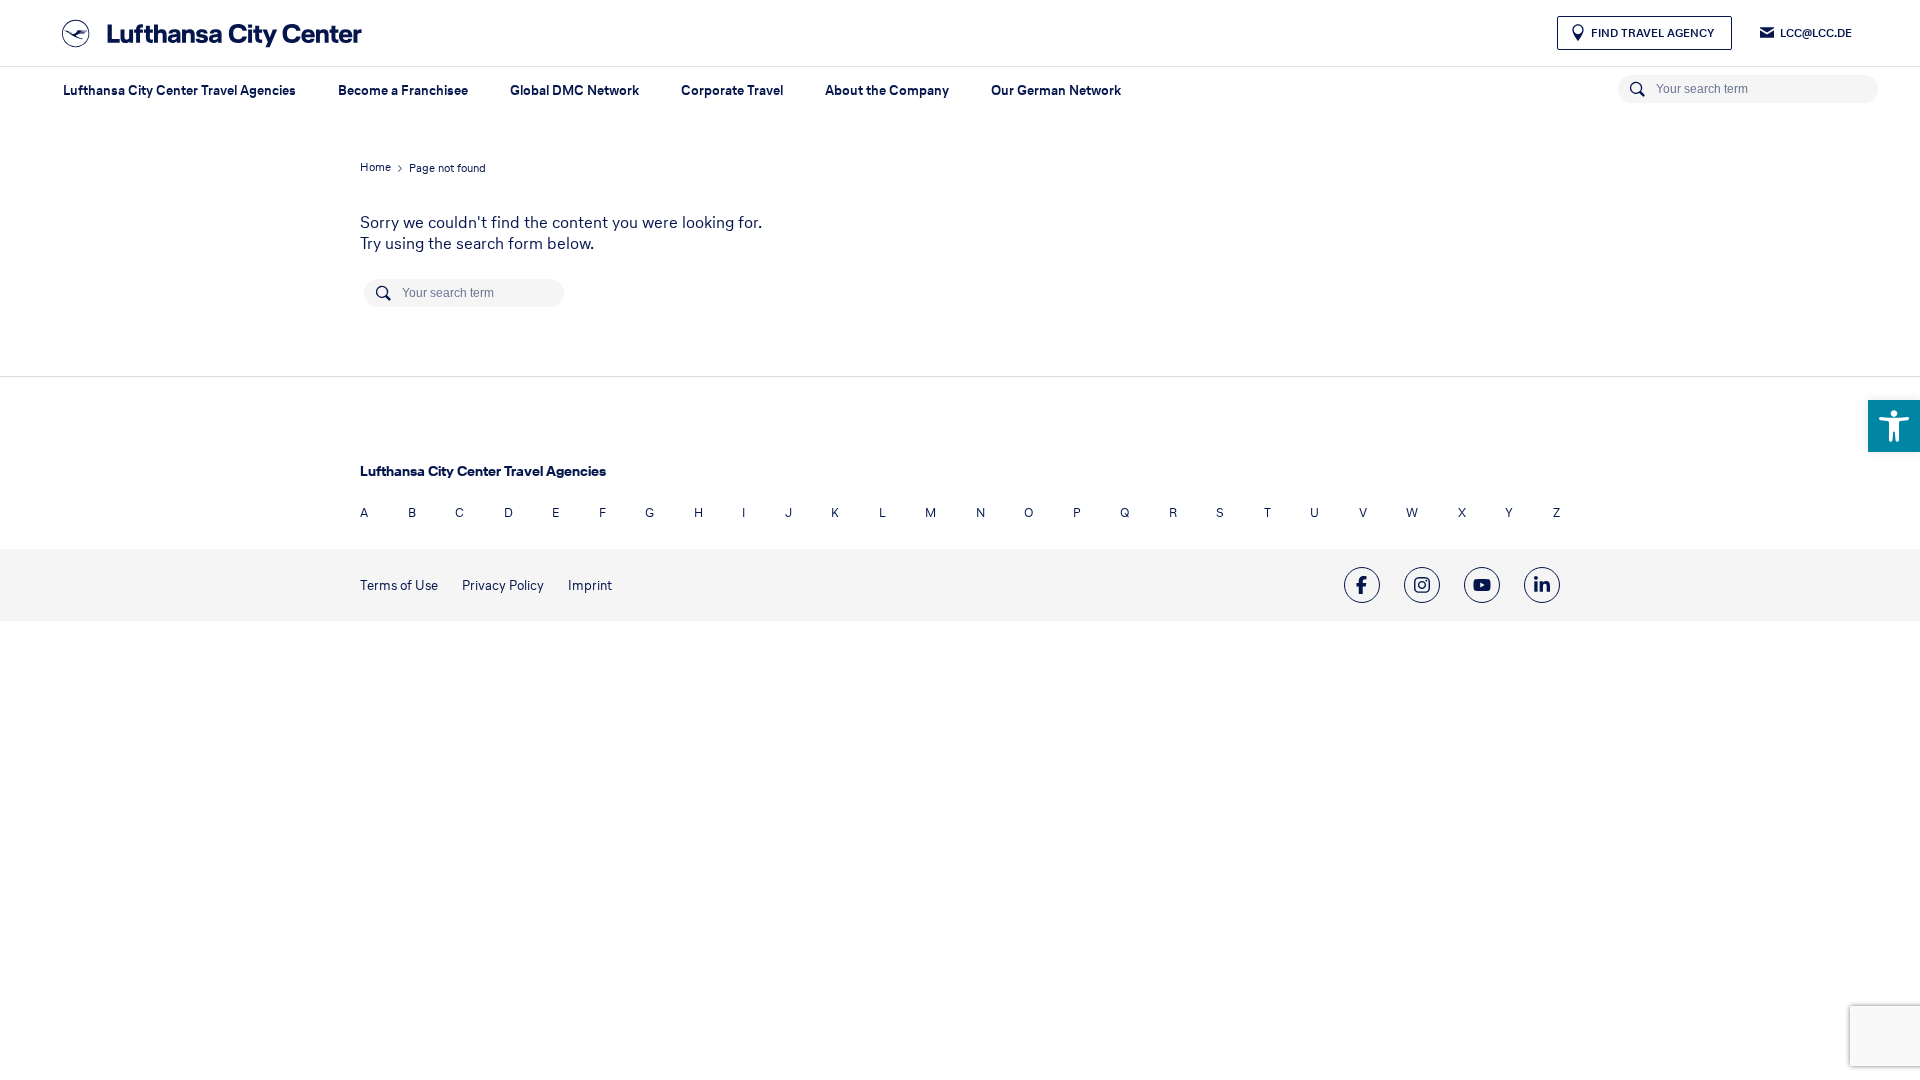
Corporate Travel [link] (732, 90)
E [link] (555, 512)
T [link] (1267, 512)
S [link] (1220, 512)
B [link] (412, 512)
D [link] (508, 512)
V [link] (1363, 512)
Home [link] (375, 167)
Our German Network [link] (1056, 90)
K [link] (835, 512)
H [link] (698, 512)
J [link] (788, 512)
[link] (1894, 426)
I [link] (743, 512)
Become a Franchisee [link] (403, 90)
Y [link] (1509, 512)
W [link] (1412, 512)
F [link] (602, 512)
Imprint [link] (590, 585)
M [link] (930, 512)
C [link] (459, 512)
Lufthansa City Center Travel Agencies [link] (179, 90)
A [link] (364, 512)
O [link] (1028, 512)
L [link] (882, 512)
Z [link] (1556, 512)
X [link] (1462, 512)
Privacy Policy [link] (503, 585)
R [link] (1173, 512)
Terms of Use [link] (399, 585)
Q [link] (1124, 512)
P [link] (1077, 512)
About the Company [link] (887, 90)
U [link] (1314, 512)
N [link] (980, 512)
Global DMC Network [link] (574, 90)
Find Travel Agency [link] (1652, 33)
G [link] (649, 512)
